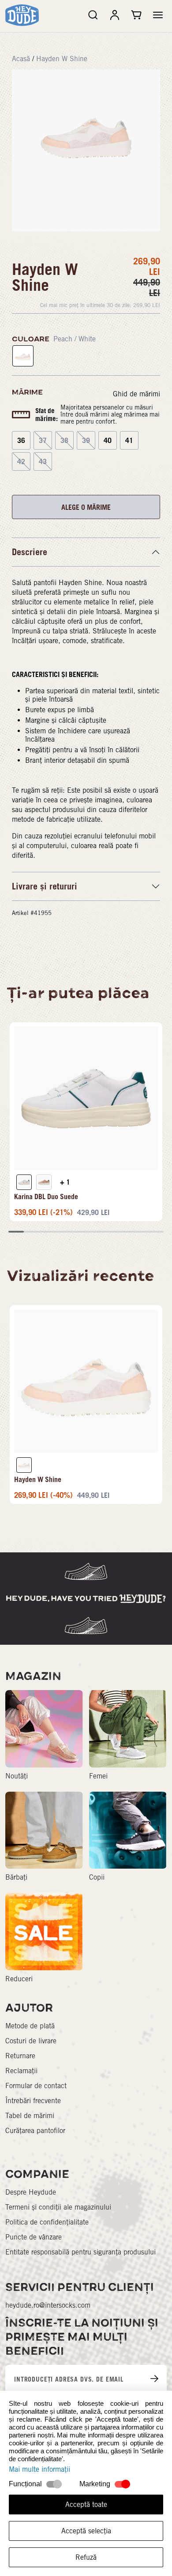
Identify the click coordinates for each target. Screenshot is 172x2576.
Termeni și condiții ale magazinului (58, 2207)
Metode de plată (30, 2026)
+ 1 (65, 1182)
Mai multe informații (39, 2469)
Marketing (95, 2484)
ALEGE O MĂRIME (86, 507)
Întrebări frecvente (33, 2101)
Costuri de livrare (31, 2041)
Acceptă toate (86, 2505)
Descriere (30, 552)
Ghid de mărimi (136, 394)
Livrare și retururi (45, 886)
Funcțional (25, 2484)
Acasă (21, 59)
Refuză (86, 2557)
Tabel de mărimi (30, 2116)
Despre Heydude (31, 2192)
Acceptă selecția (86, 2531)
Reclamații (21, 2071)
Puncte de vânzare (34, 2237)
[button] (158, 15)
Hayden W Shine (62, 59)
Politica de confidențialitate (47, 2222)
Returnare (20, 2056)
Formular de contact (36, 2086)
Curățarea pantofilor (35, 2131)
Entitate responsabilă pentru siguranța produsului (80, 2252)
